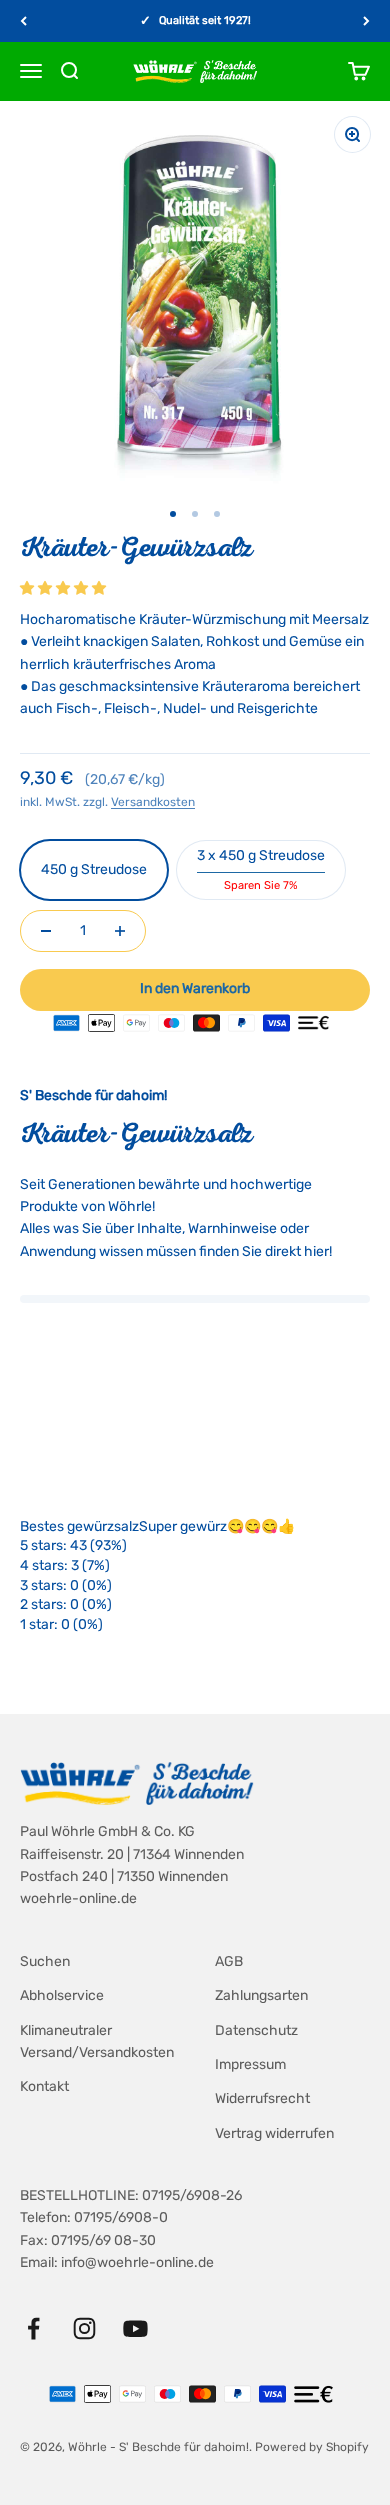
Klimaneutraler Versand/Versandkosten (97, 2041)
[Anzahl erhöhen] (120, 931)
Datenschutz (256, 2030)
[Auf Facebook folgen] (33, 2328)
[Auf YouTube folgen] (135, 2328)
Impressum (250, 2064)
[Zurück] (23, 21)
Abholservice (62, 1995)
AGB (229, 1961)
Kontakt (44, 2086)
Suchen (45, 1961)
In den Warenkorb (195, 988)
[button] (64, 588)
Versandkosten (153, 802)
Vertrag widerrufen (274, 2133)
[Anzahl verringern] (46, 931)
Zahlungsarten (261, 1995)
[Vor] (366, 21)
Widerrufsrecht (262, 2098)
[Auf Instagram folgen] (84, 2328)
